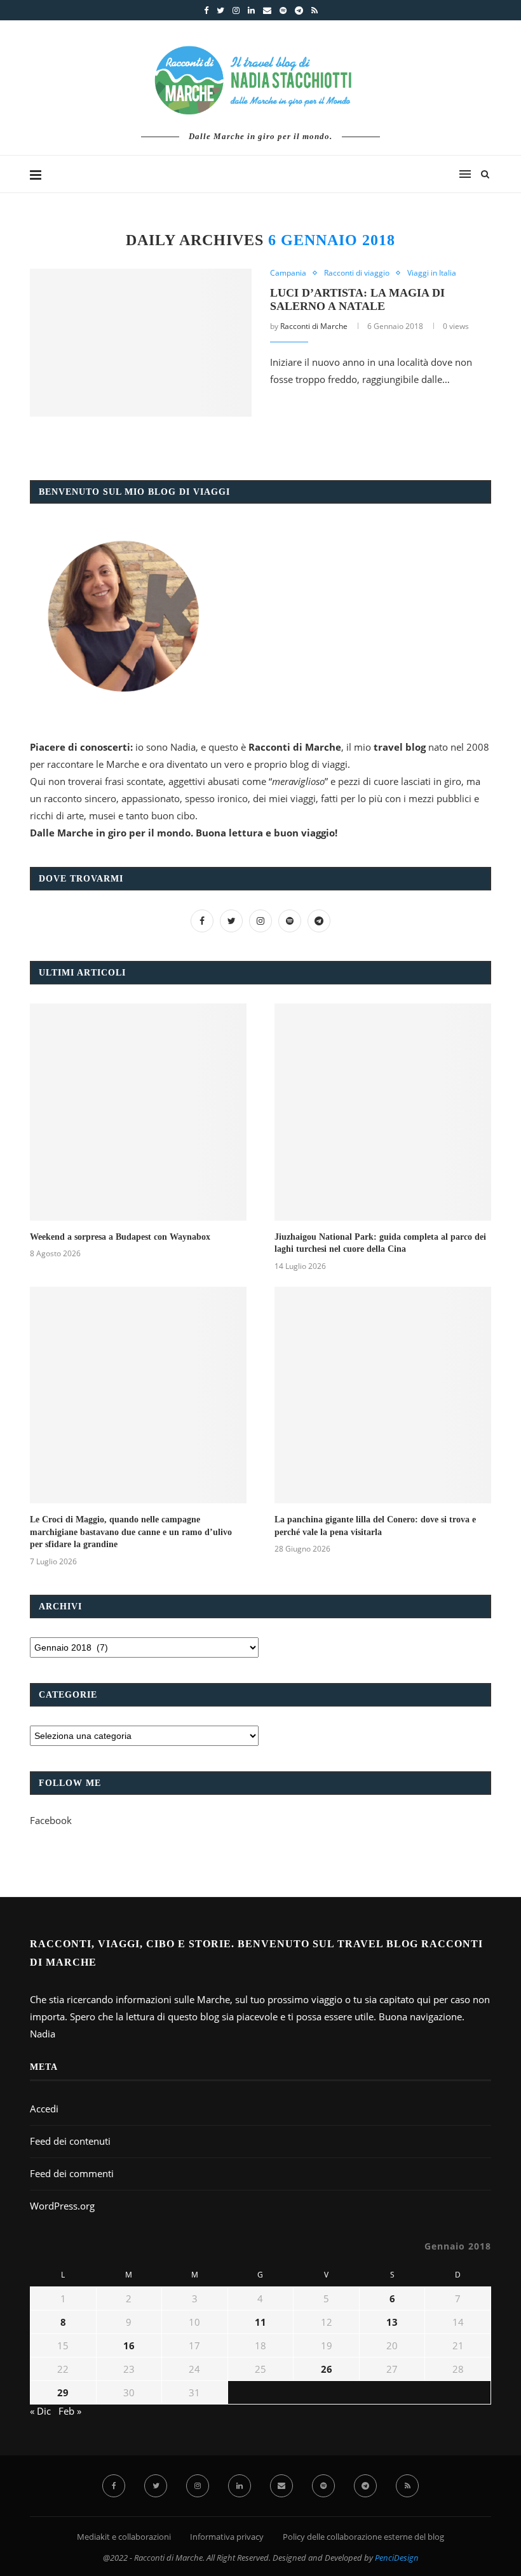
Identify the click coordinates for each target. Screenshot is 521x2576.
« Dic (40, 2411)
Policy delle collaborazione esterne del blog (363, 2537)
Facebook (51, 1820)
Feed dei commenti (72, 2173)
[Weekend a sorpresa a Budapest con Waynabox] (138, 1112)
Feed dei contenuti (70, 2141)
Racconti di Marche (314, 326)
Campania (288, 273)
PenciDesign (397, 2558)
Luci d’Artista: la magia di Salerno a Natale (357, 299)
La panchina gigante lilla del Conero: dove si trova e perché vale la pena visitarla (375, 1526)
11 (260, 2322)
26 (327, 2369)
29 (63, 2392)
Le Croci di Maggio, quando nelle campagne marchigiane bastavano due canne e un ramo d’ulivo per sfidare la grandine (131, 1532)
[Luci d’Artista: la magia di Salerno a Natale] (141, 343)
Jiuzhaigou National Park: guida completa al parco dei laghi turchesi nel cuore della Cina (380, 1243)
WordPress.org (62, 2206)
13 (392, 2322)
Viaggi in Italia (432, 273)
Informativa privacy (227, 2537)
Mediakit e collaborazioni (124, 2537)
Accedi (44, 2109)
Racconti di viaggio (357, 273)
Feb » (70, 2411)
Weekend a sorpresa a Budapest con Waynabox (120, 1237)
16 (129, 2345)
